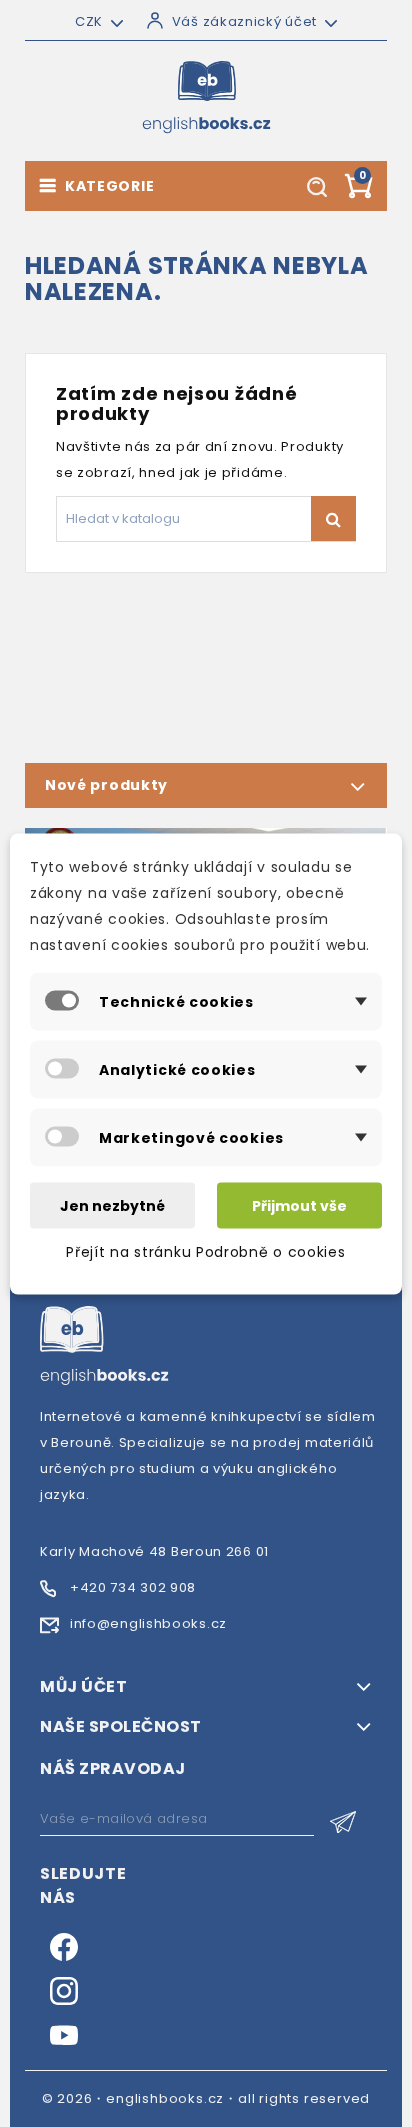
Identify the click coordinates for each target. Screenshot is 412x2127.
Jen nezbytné (112, 1205)
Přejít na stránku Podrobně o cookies (205, 1251)
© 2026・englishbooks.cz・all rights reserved (206, 2098)
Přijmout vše (299, 1205)
